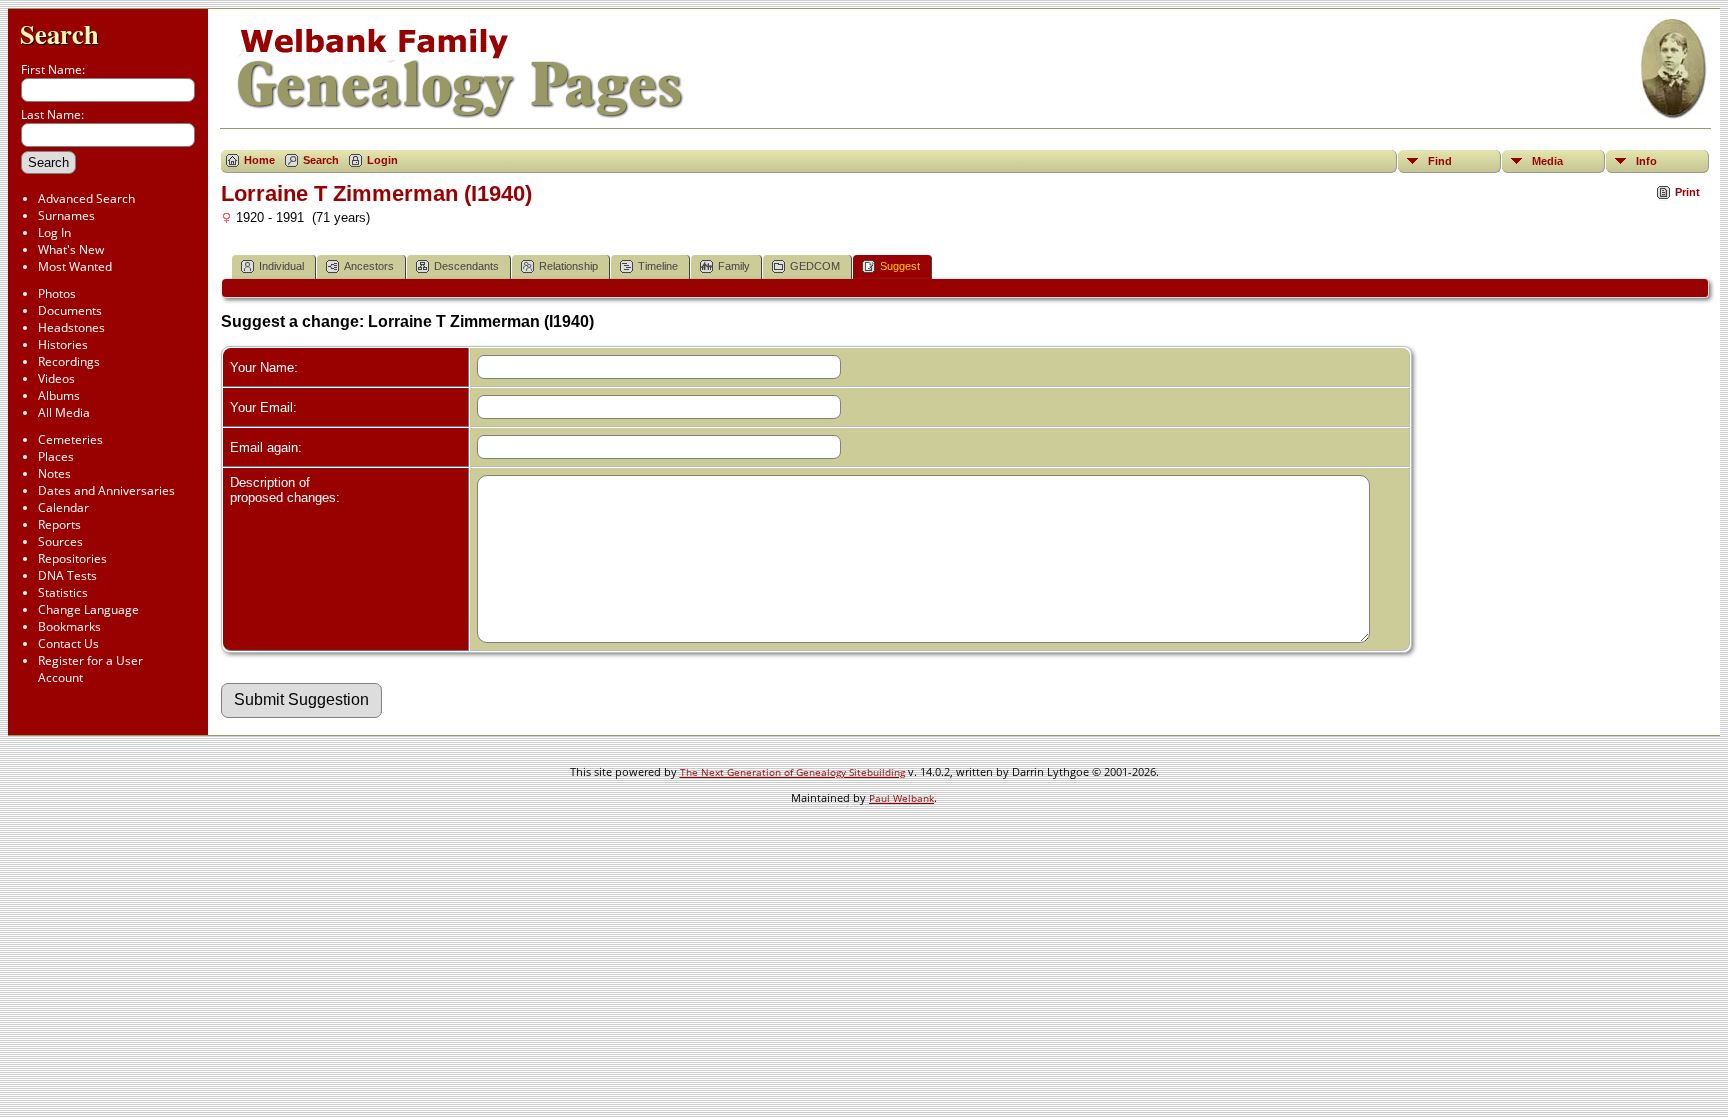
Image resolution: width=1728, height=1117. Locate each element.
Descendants (466, 266)
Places (56, 456)
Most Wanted (75, 266)
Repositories (72, 558)
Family (734, 266)
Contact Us (68, 643)
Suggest (900, 266)
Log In (54, 232)
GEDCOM (815, 266)
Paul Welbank (901, 798)
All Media (64, 412)
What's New (71, 249)
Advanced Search (86, 198)
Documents (70, 310)
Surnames (66, 215)
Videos (56, 378)
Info (1646, 161)
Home (259, 160)
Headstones (71, 327)
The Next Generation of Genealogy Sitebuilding (792, 772)
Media (1547, 161)
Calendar (63, 507)
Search (59, 33)
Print (1687, 192)
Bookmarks (69, 626)
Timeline (658, 266)
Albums (59, 395)
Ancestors (369, 266)
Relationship (568, 266)
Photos (57, 293)
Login (382, 160)
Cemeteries (70, 439)
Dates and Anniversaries (106, 490)
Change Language (88, 609)
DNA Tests (67, 575)
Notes (54, 473)
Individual (281, 266)
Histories (63, 344)
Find (1440, 161)
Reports (59, 524)
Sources (60, 541)
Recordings (69, 361)
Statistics (63, 592)
